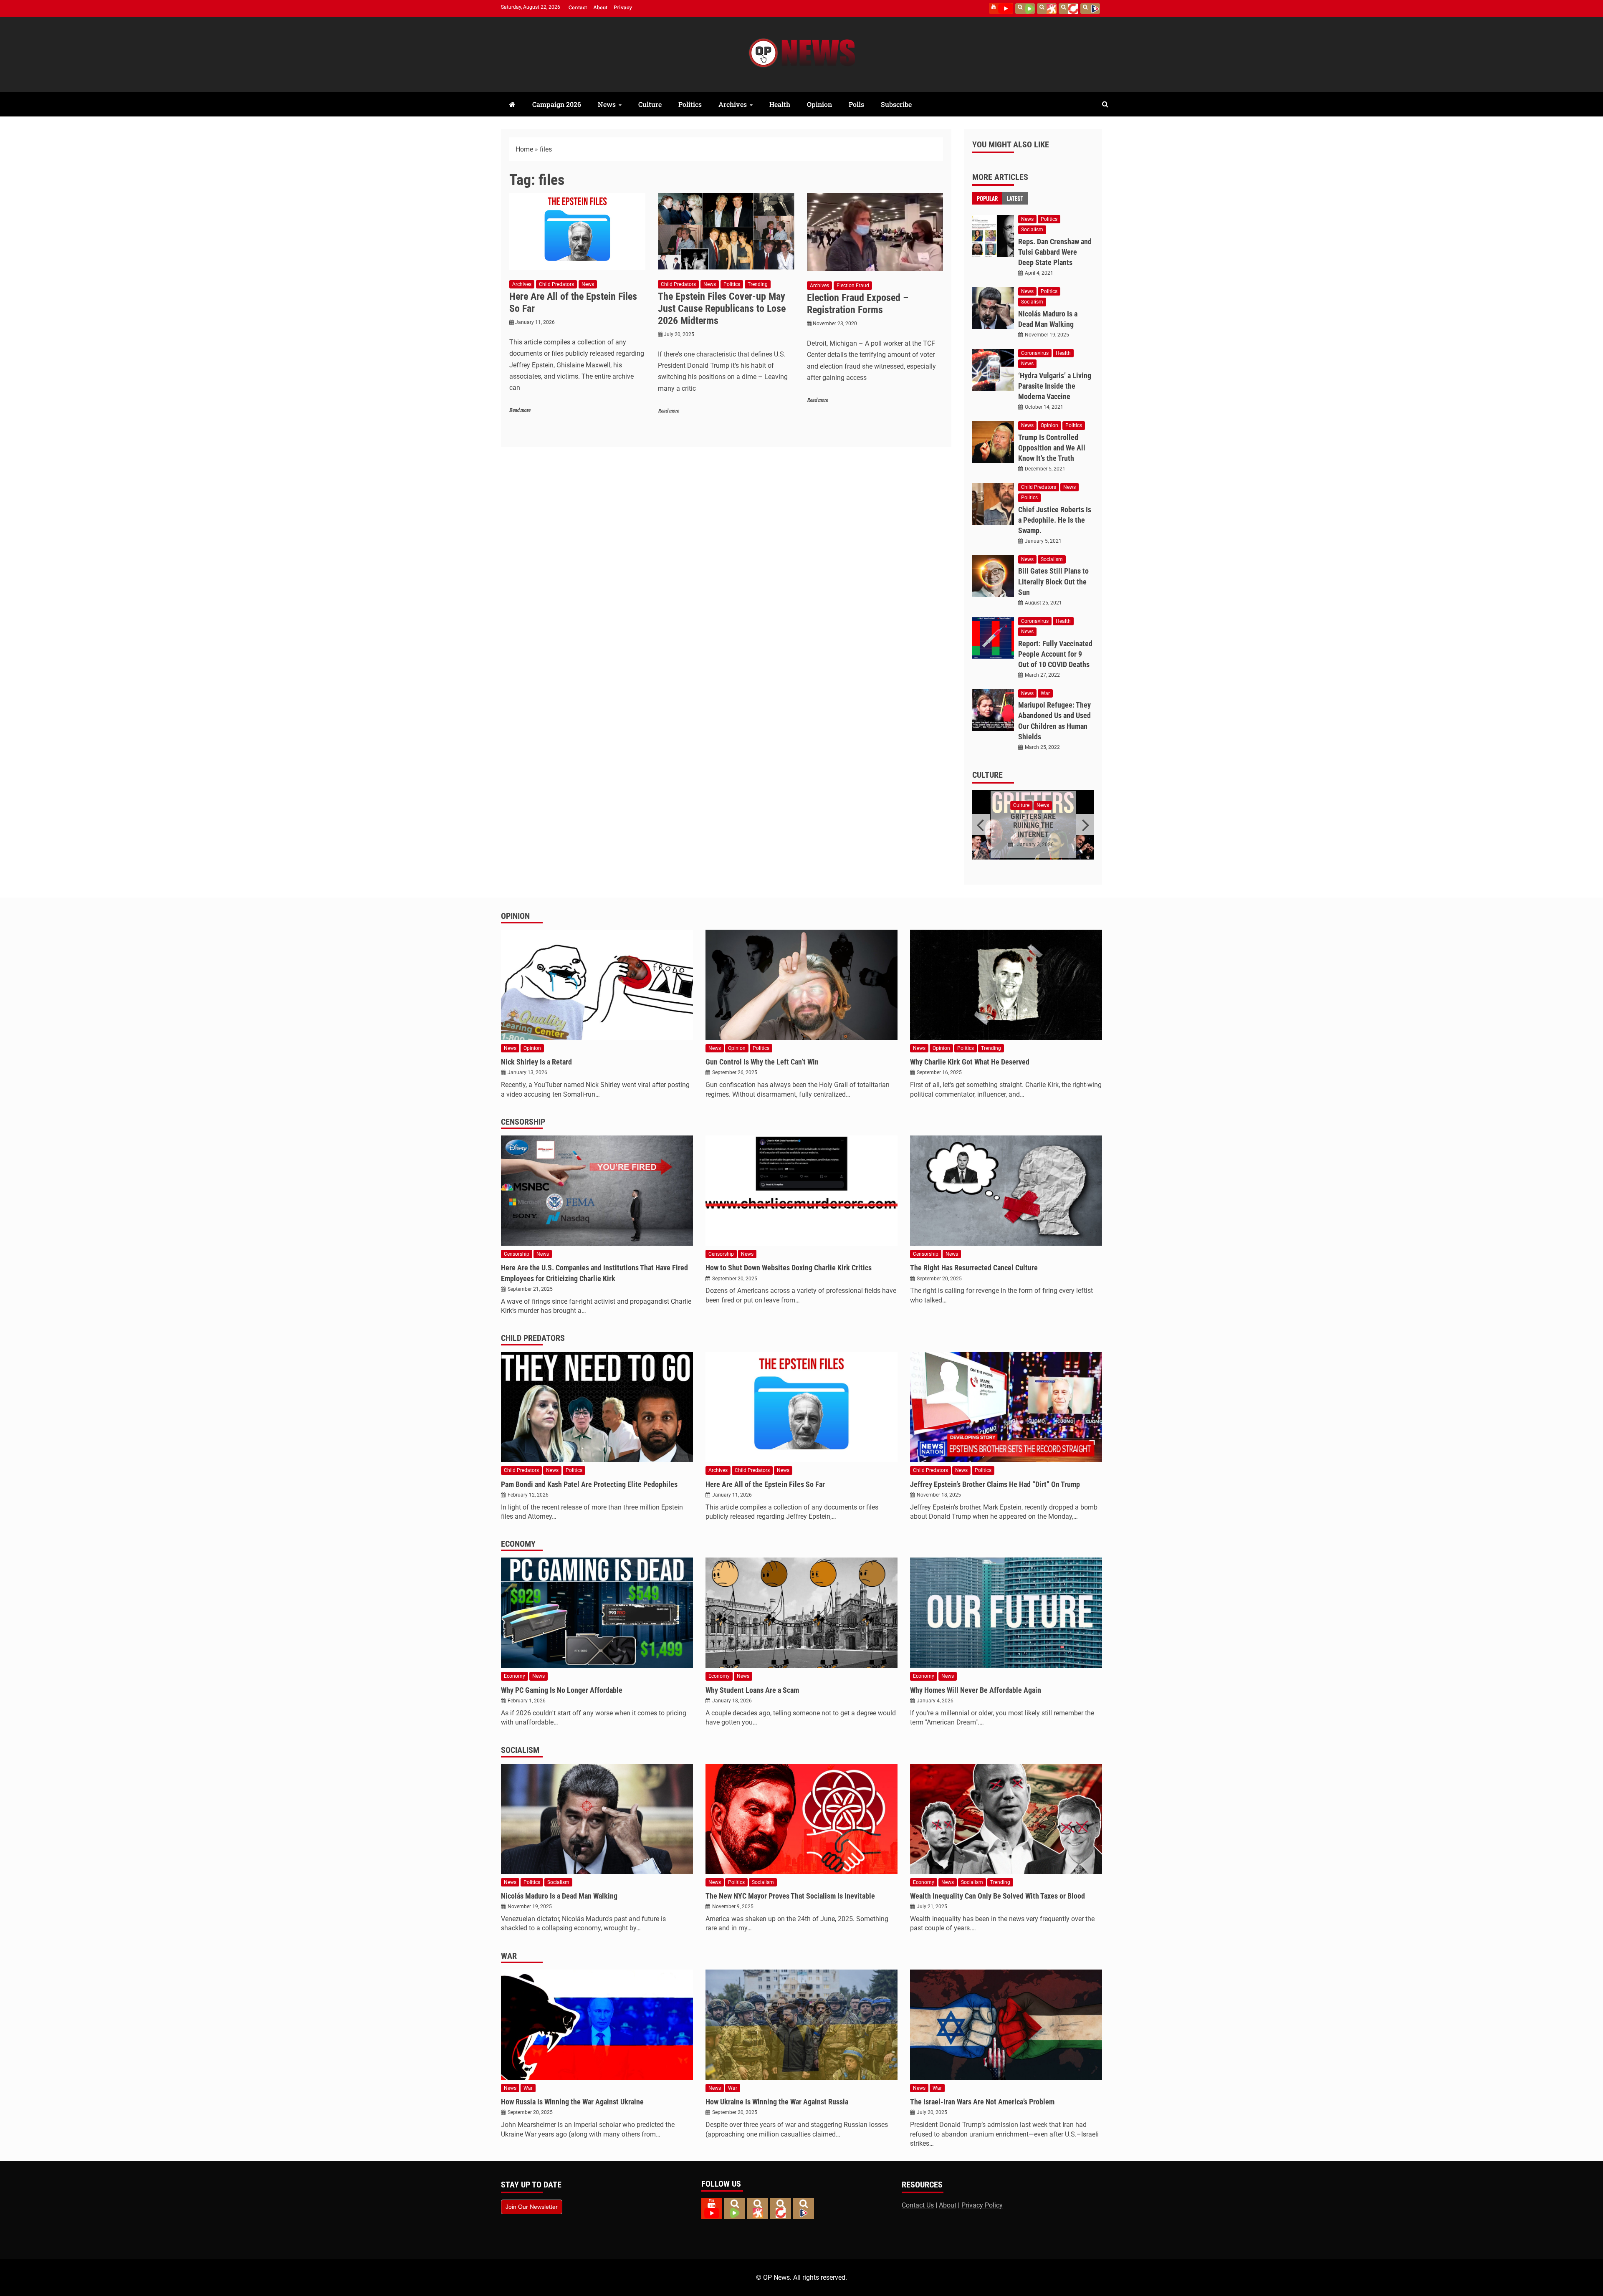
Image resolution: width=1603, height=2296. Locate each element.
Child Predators (556, 284)
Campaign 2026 (557, 104)
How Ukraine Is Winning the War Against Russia (777, 2102)
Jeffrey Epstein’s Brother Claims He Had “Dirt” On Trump (995, 1484)
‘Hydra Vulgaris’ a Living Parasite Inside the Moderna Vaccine (1055, 386)
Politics (690, 104)
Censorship (523, 1122)
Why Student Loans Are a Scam (752, 1690)
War (1045, 693)
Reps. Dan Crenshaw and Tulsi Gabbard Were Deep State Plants (1055, 252)
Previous (981, 824)
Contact (578, 7)
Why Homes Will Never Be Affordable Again (976, 1690)
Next (1085, 824)
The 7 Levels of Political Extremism (1033, 822)
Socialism (1032, 230)
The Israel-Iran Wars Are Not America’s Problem (982, 2102)
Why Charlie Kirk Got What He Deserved (970, 1062)
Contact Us (918, 2205)
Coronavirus (1035, 353)
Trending (758, 284)
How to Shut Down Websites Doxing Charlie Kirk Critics (789, 1268)
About (600, 7)
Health (780, 104)
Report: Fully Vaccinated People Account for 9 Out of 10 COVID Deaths (1055, 654)
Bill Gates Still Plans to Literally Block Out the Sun (1053, 581)
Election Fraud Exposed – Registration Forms (858, 304)
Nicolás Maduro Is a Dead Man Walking (559, 1896)
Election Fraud (853, 286)
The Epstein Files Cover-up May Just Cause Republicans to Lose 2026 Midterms (722, 308)
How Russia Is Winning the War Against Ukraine (572, 2102)
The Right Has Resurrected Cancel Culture (974, 1268)
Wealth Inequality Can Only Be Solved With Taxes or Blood (997, 1896)
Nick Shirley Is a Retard (536, 1062)
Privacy (623, 7)
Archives (733, 104)
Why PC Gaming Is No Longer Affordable (562, 1690)
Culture (650, 104)
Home (524, 149)
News (607, 104)
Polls (856, 104)
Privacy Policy (982, 2205)
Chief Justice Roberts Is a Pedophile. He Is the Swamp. (1055, 520)
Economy (518, 1544)
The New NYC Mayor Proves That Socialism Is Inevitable (790, 1896)
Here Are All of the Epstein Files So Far (765, 1484)
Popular (987, 198)
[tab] (987, 198)
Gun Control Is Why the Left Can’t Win (762, 1062)
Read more (520, 410)
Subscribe (896, 104)
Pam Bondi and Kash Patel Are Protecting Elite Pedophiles (589, 1484)
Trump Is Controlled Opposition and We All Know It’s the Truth (1052, 448)
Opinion (819, 104)
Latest (1015, 198)
